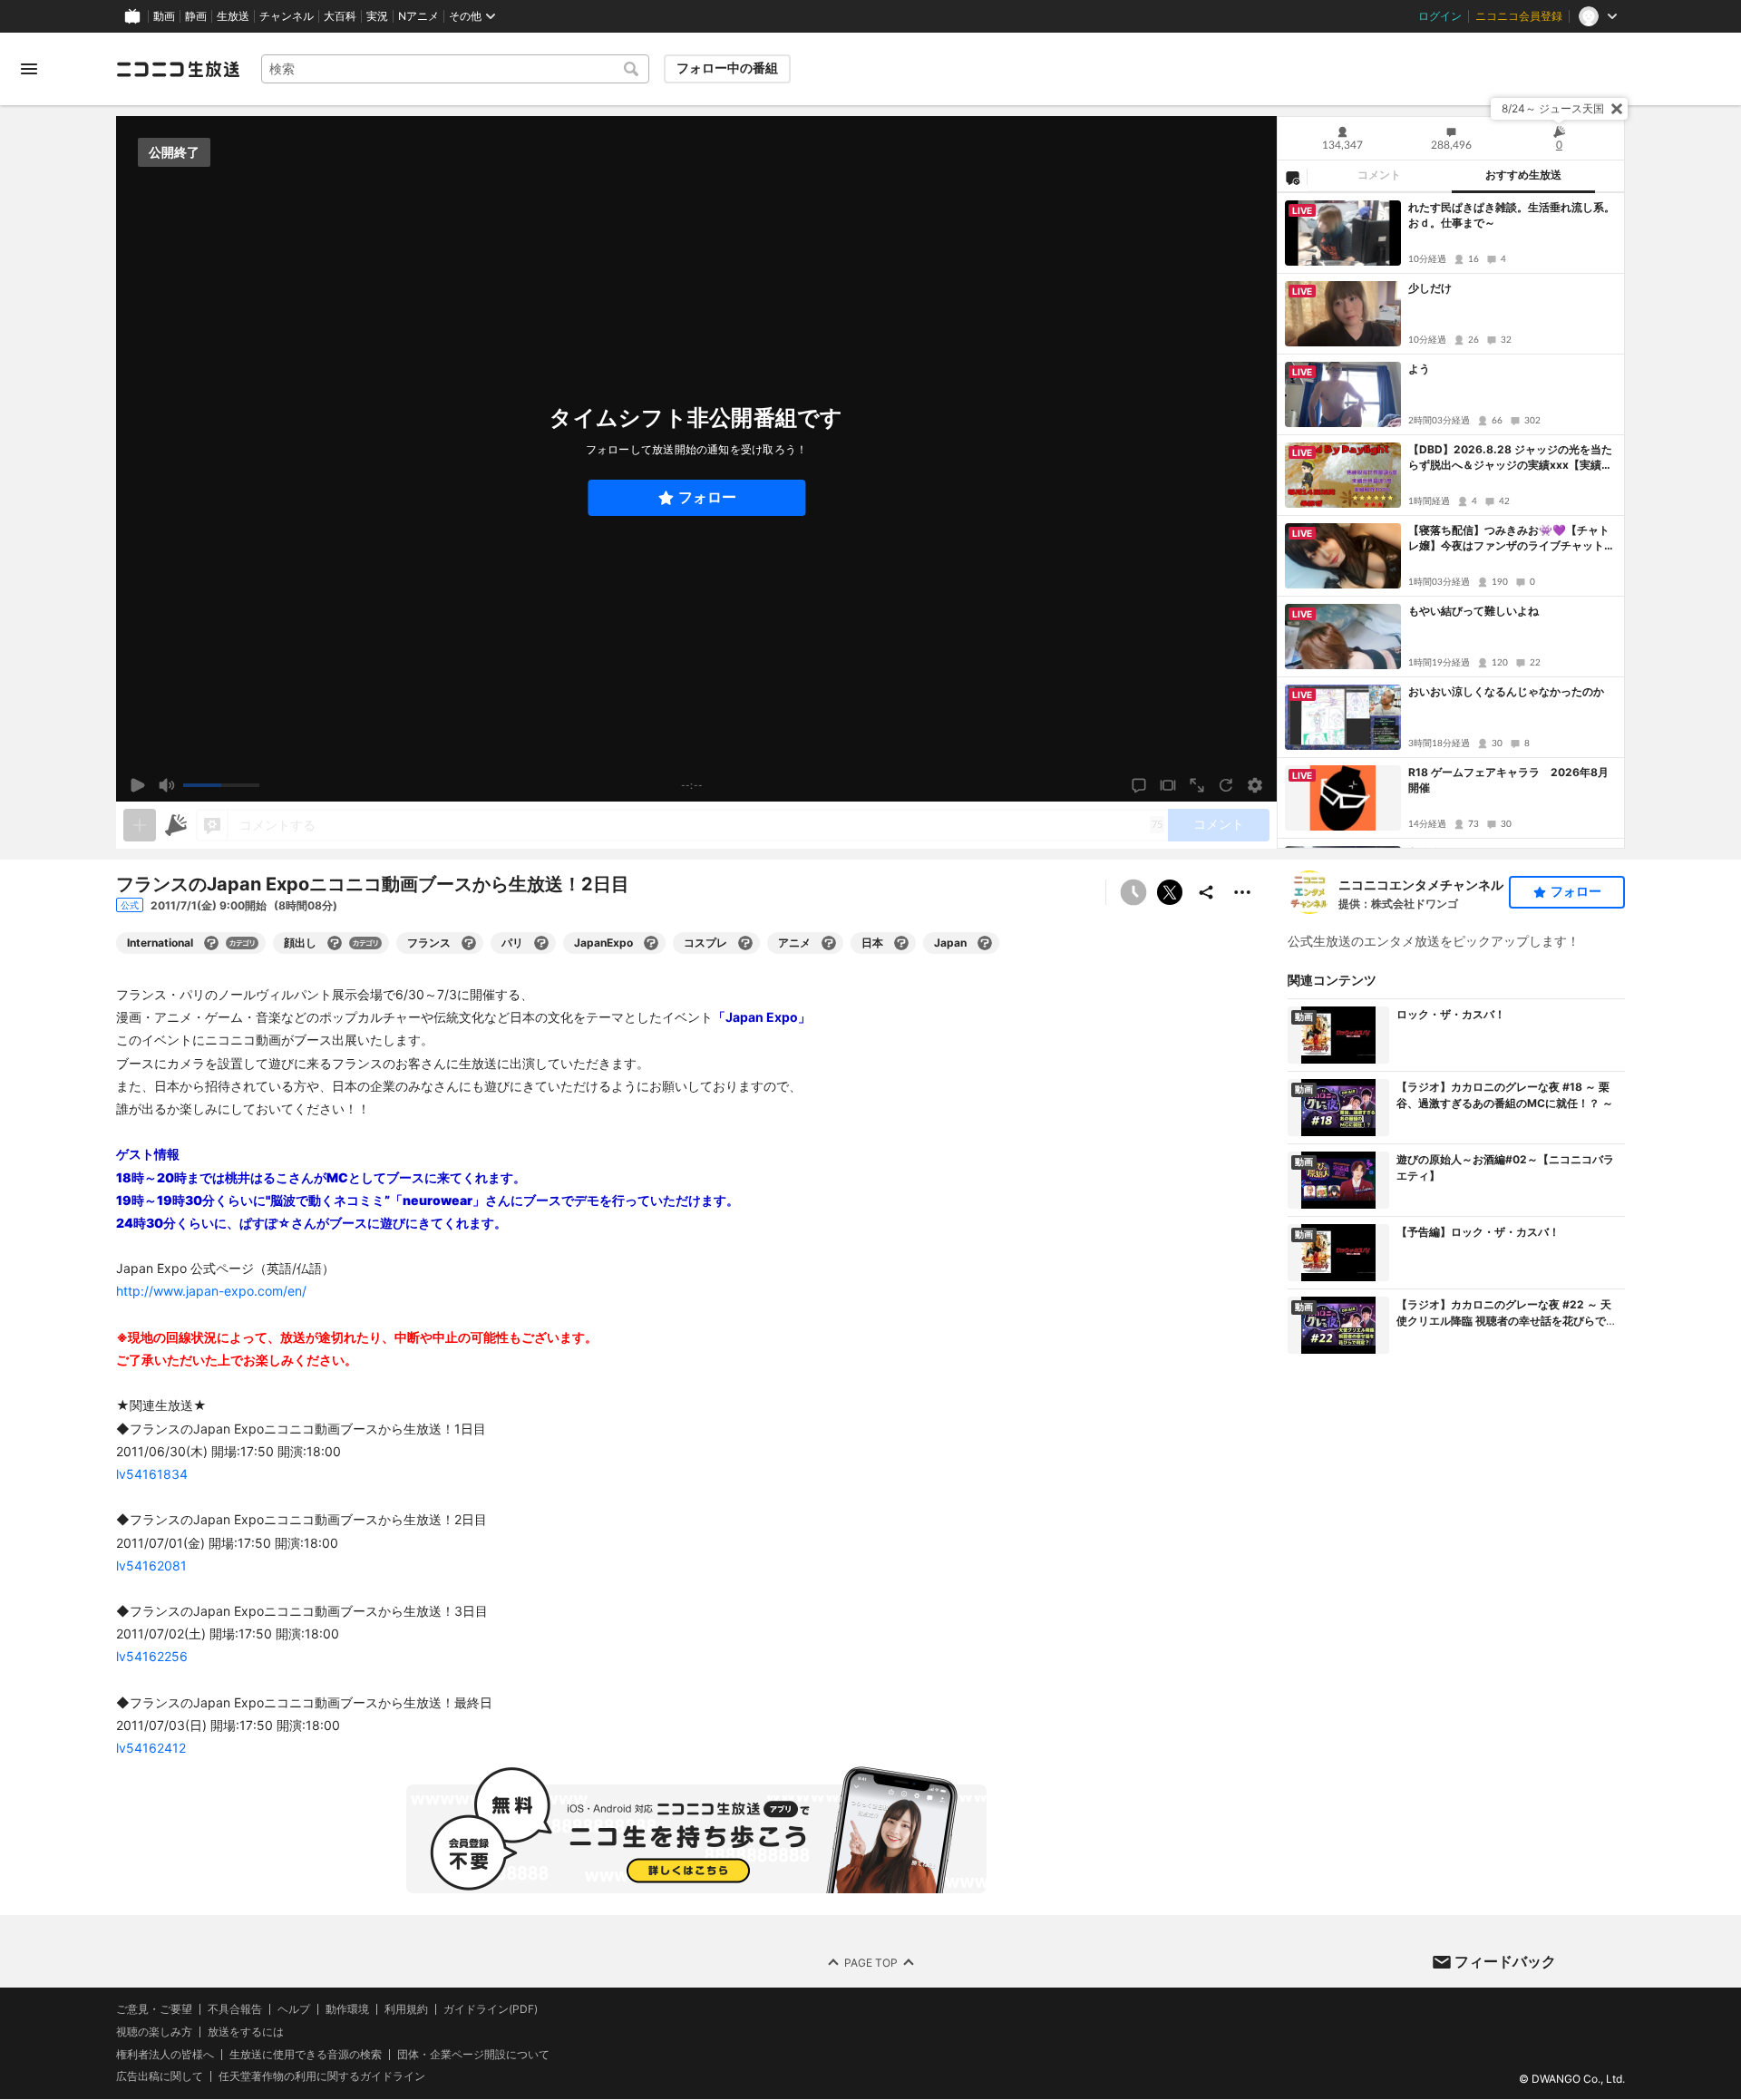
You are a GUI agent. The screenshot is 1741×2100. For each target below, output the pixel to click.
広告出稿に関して (160, 2077)
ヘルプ (294, 2009)
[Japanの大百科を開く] (985, 943)
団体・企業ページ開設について (473, 2055)
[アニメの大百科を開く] (829, 943)
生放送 (233, 16)
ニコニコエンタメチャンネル (1421, 885)
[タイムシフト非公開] (1133, 892)
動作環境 (347, 2009)
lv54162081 (151, 1565)
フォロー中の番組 (727, 68)
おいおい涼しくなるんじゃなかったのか (1506, 691)
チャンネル (287, 16)
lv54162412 (151, 1748)
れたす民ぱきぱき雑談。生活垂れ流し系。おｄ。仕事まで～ (1512, 215)
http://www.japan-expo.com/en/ (211, 1291)
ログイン (1440, 16)
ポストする (1170, 892)
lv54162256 (152, 1656)
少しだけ (1430, 288)
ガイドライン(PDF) (491, 2009)
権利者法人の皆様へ (165, 2054)
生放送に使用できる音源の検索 (306, 2055)
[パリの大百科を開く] (541, 943)
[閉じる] (1617, 109)
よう (1419, 369)
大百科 (340, 16)
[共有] (1206, 892)
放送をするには (246, 2032)
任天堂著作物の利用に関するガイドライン (322, 2077)
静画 (196, 16)
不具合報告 (235, 2009)
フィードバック (1505, 1961)
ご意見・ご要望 (154, 2009)
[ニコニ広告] (176, 825)
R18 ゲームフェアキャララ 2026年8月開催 (1508, 780)
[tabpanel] (1451, 520)
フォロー (707, 497)
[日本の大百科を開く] (901, 943)
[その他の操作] (1242, 892)
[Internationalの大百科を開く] (211, 943)
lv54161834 (152, 1474)
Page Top (871, 1963)
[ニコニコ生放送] (178, 69)
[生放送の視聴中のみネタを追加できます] (140, 825)
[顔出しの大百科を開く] (335, 943)
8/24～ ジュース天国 (1553, 108)
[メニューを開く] (29, 69)
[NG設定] (1292, 177)
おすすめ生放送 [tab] (1523, 175)
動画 (164, 16)
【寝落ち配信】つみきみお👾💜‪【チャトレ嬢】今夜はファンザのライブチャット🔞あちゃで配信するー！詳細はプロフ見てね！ (1509, 539)
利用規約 (406, 2009)
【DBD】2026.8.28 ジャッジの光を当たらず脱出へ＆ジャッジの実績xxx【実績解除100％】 (1510, 458)
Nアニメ (418, 16)
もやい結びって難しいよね (1474, 611)
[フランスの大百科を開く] (469, 943)
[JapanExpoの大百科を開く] (651, 943)
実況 (377, 16)
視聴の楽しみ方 (154, 2032)
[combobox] (455, 69)
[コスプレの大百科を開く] (745, 943)
